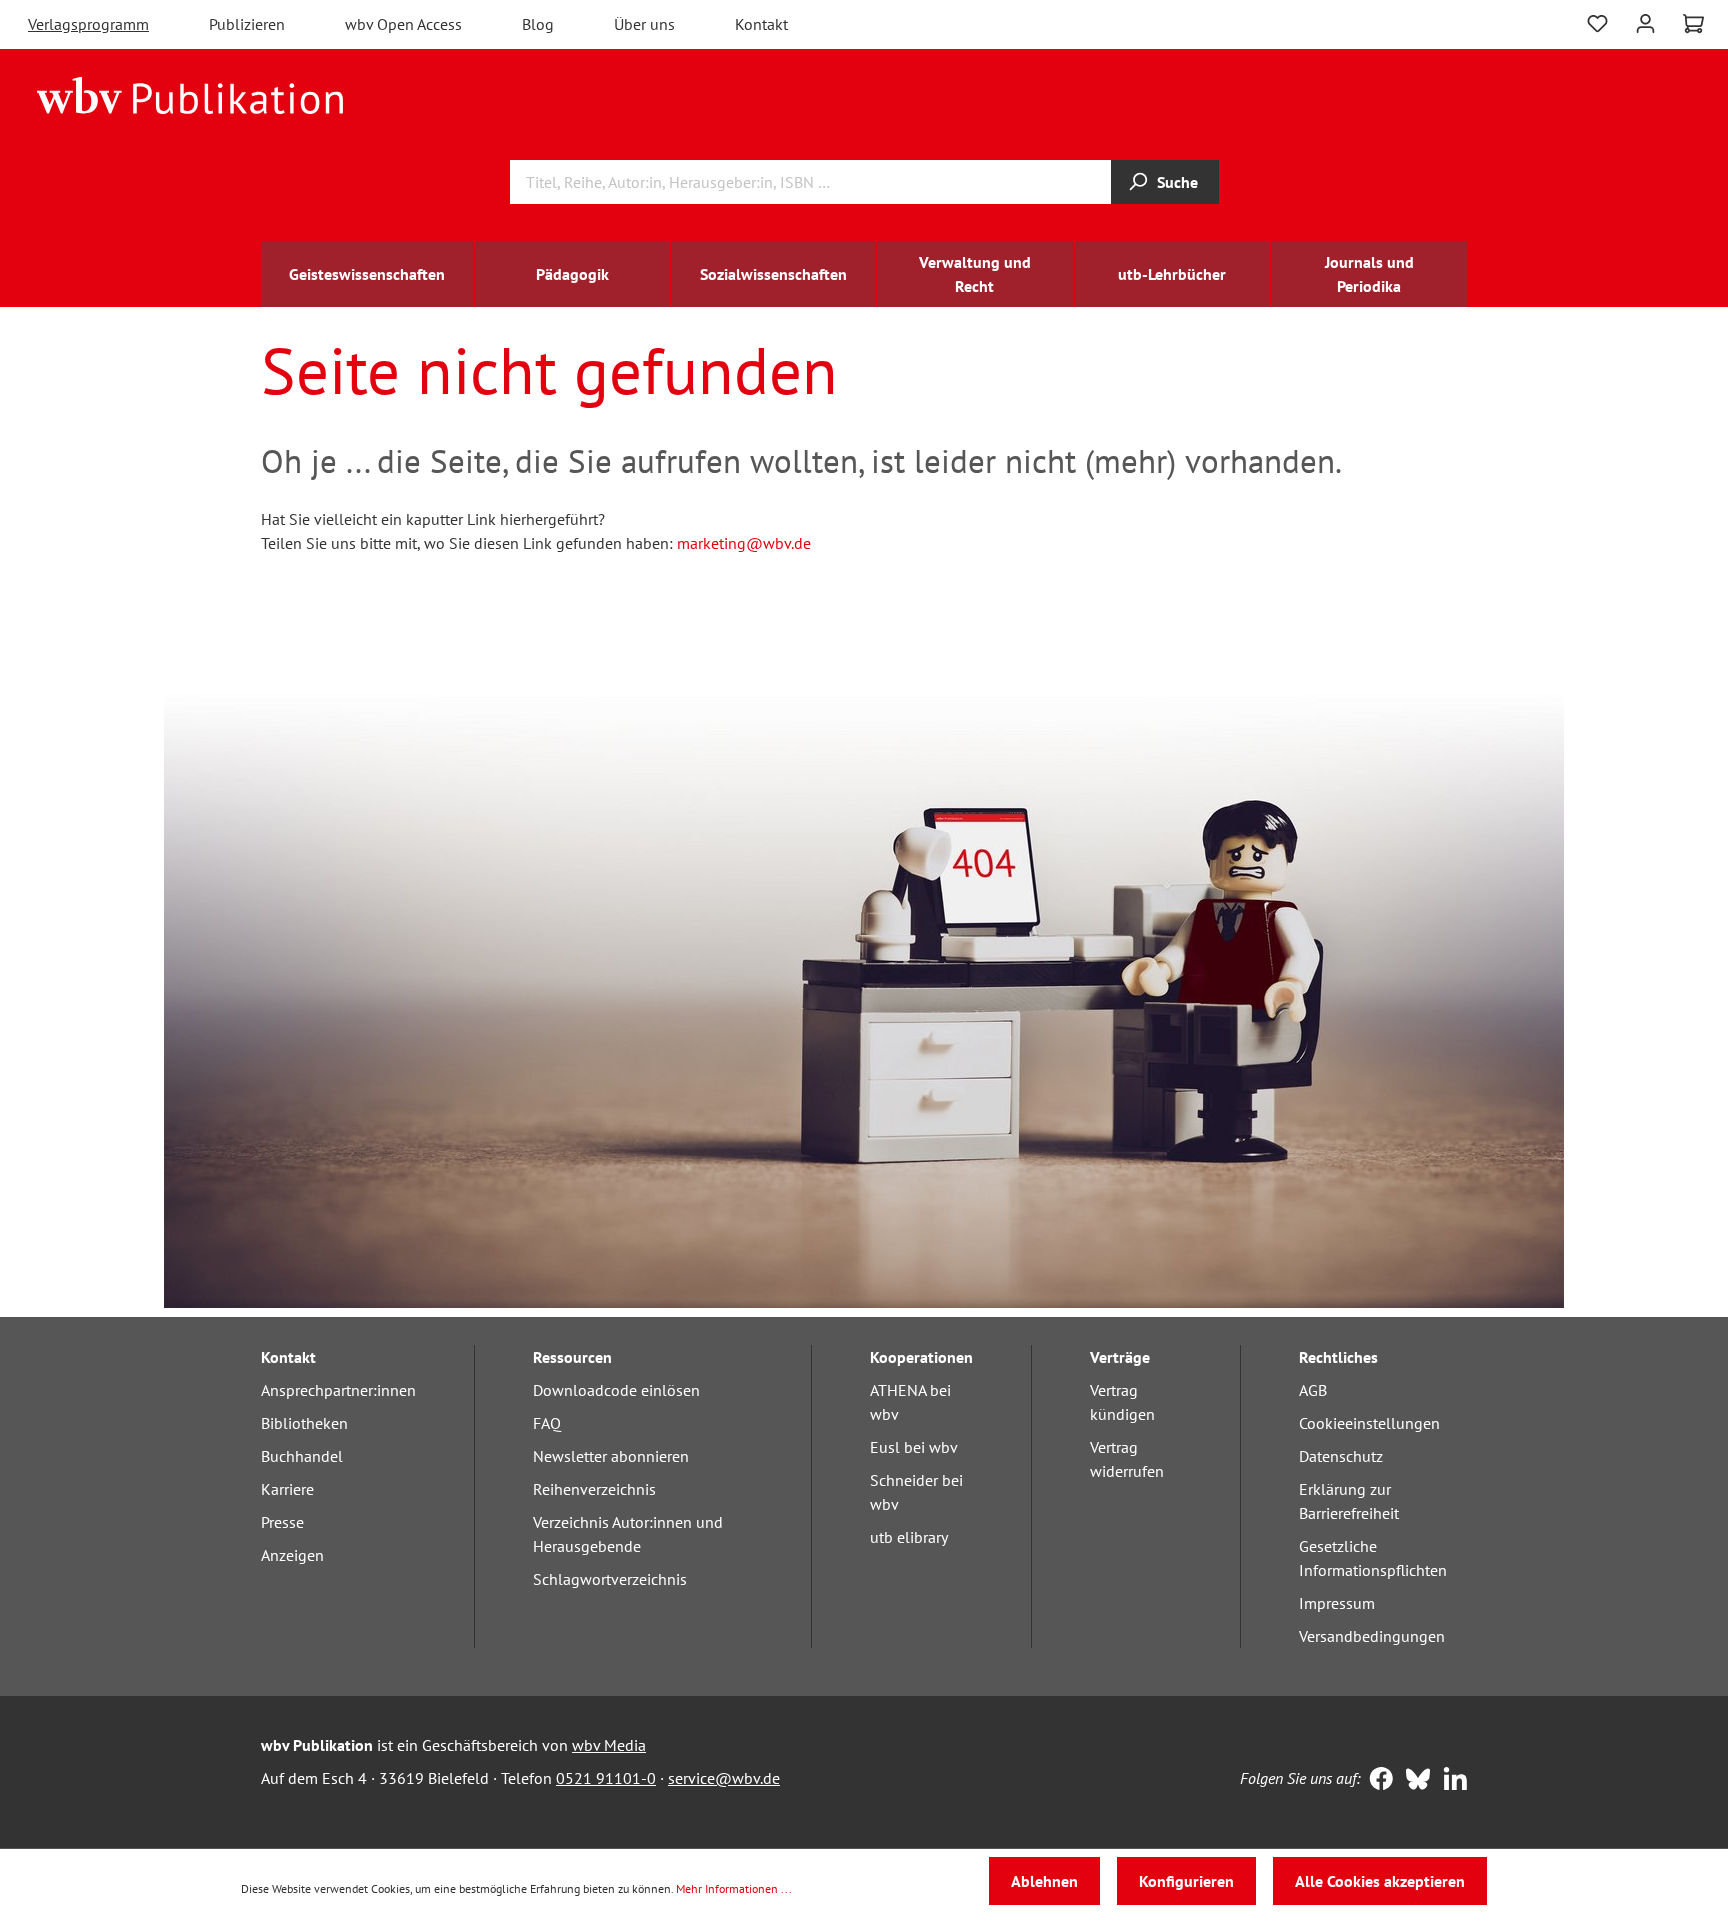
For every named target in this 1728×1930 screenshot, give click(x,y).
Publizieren (247, 24)
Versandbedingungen (1372, 1636)
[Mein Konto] (1645, 21)
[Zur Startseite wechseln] (190, 94)
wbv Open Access (403, 24)
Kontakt (761, 24)
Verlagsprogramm (88, 24)
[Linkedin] (1450, 1781)
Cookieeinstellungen (1369, 1423)
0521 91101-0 (606, 1778)
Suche (1177, 182)
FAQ (547, 1423)
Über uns (644, 24)
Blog (538, 24)
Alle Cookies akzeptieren (1380, 1881)
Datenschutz (1341, 1456)
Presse (282, 1522)
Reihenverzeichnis (594, 1489)
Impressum (1337, 1603)
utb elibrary (909, 1537)
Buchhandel (302, 1456)
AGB (1313, 1390)
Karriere (287, 1489)
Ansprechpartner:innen (338, 1390)
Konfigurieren (1186, 1881)
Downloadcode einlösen (616, 1390)
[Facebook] (1376, 1781)
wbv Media (609, 1745)
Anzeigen (292, 1555)
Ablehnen (1044, 1881)
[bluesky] (1413, 1781)
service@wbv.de (724, 1778)
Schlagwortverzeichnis (610, 1579)
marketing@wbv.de (744, 543)
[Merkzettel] (1597, 21)
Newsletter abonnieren (611, 1456)
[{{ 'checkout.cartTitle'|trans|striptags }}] (1693, 24)
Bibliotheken (304, 1423)
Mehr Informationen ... (734, 1888)
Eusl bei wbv (914, 1447)
